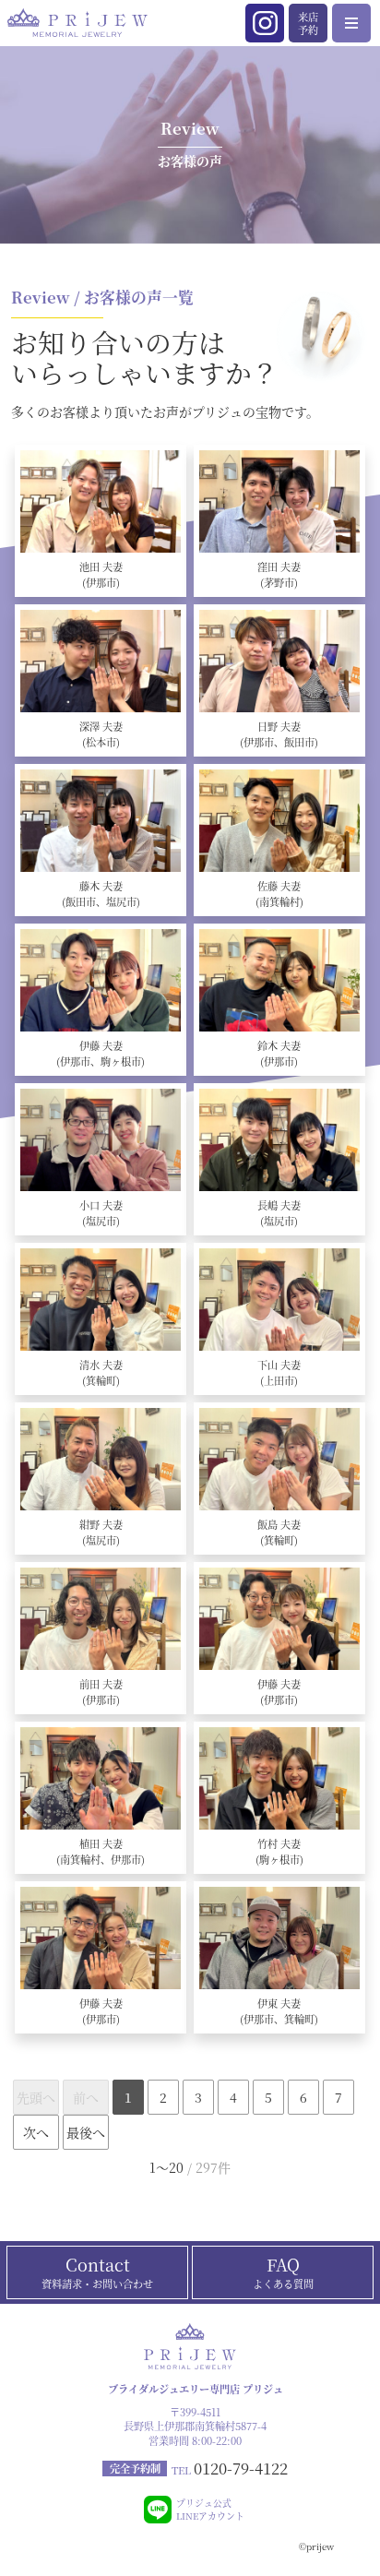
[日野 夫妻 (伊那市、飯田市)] (279, 661)
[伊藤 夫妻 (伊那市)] (279, 1619)
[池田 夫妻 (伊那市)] (101, 501)
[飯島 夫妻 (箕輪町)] (279, 1459)
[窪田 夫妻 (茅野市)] (279, 501)
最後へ (86, 2132)
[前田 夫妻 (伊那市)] (101, 1619)
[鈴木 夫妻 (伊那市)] (279, 980)
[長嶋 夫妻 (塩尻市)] (279, 1140)
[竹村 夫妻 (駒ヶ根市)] (279, 1778)
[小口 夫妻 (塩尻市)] (101, 1140)
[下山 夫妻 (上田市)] (279, 1300)
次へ (36, 2132)
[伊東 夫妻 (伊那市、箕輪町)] (279, 1938)
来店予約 (308, 23)
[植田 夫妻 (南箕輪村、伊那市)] (101, 1778)
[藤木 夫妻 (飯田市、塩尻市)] (101, 821)
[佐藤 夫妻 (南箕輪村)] (279, 821)
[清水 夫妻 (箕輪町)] (101, 1300)
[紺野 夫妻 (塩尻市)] (101, 1459)
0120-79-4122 (241, 2468)
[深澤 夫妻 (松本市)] (101, 661)
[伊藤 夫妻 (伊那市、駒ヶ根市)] (101, 980)
